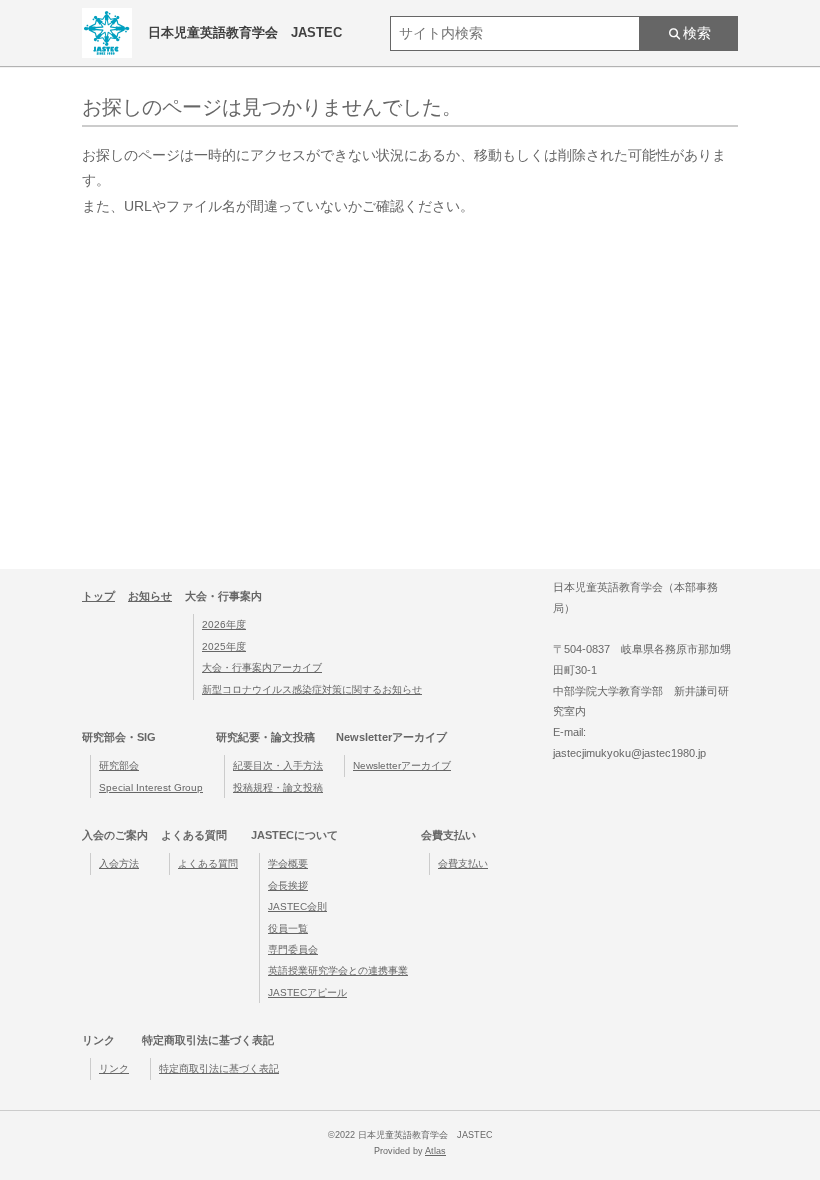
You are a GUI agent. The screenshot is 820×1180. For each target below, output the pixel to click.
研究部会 (119, 765)
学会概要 (288, 863)
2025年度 (224, 646)
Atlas (435, 1151)
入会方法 (119, 863)
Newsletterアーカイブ (402, 765)
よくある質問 (208, 863)
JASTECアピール (307, 992)
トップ (98, 596)
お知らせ (150, 596)
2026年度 (224, 624)
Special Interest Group (151, 787)
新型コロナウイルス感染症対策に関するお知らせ (312, 689)
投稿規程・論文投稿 (278, 787)
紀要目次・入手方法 (278, 765)
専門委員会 (293, 949)
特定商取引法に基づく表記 (219, 1068)
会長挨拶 (288, 885)
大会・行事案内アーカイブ (262, 667)
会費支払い (463, 863)
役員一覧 (288, 928)
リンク (114, 1068)
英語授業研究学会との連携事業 (338, 970)
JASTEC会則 (297, 906)
